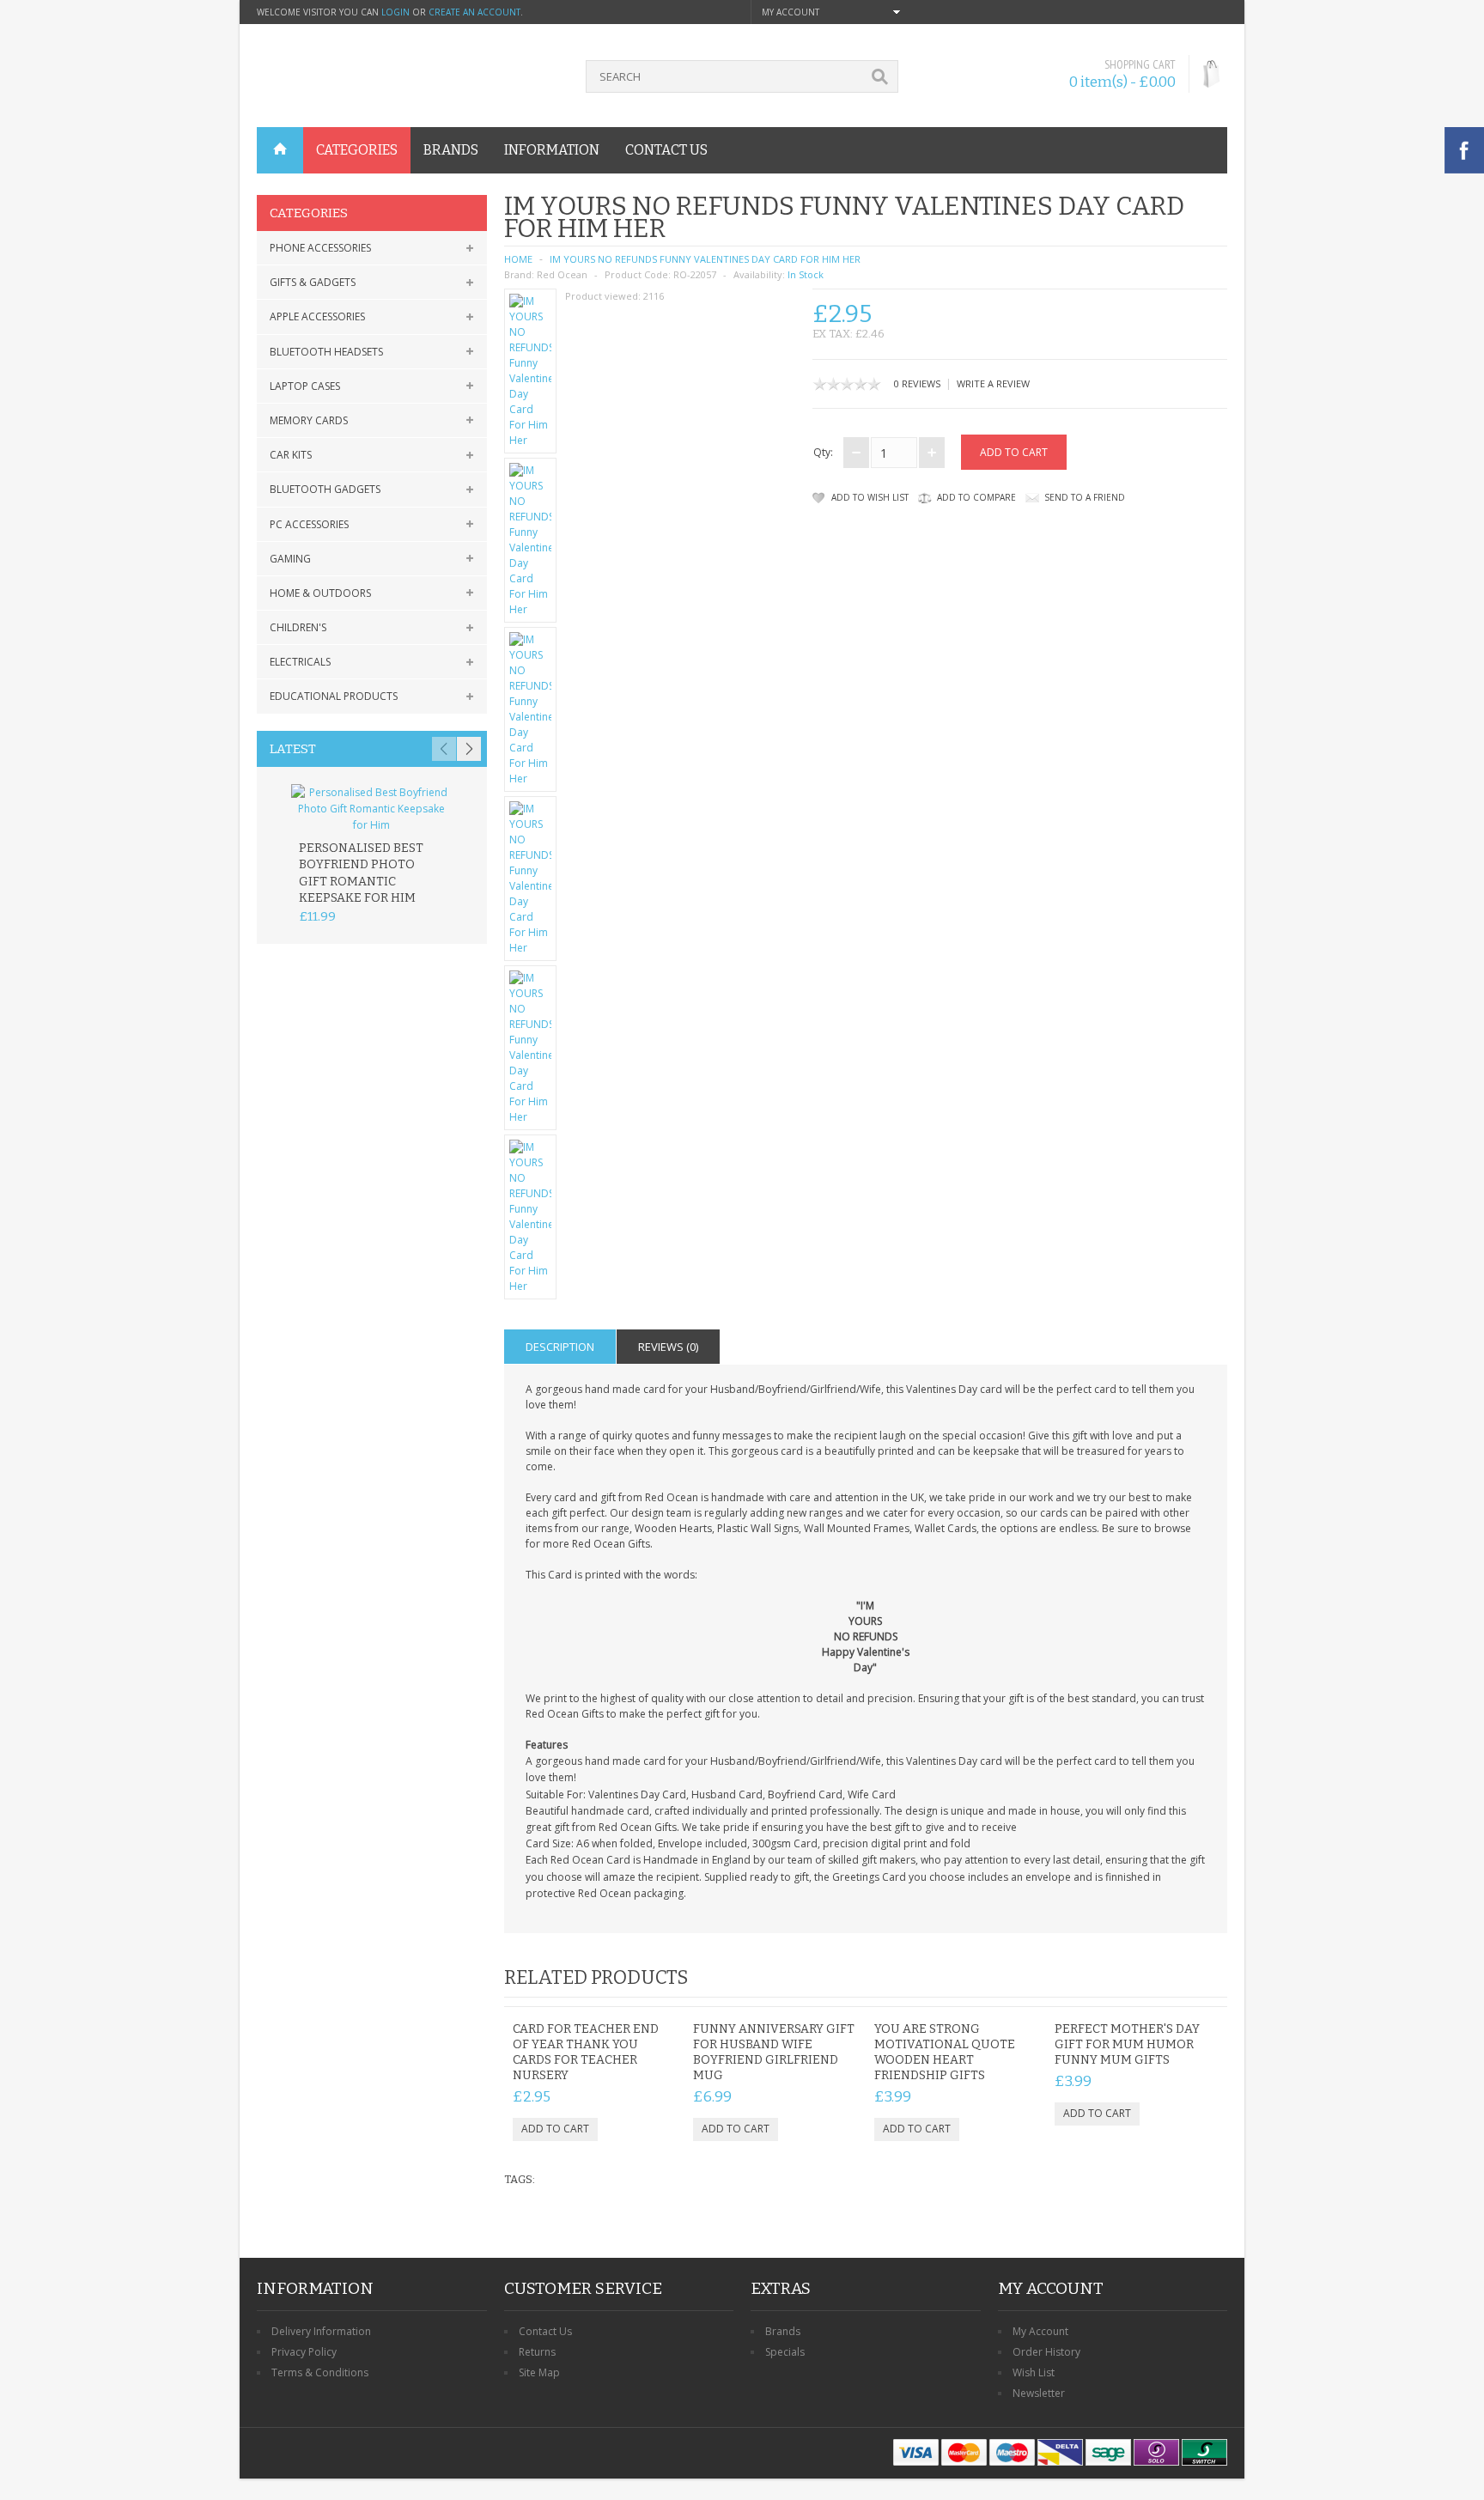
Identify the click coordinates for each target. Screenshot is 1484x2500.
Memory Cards (309, 420)
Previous (444, 749)
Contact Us (545, 2331)
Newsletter (1039, 2393)
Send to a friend (1085, 497)
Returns (537, 2352)
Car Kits (291, 455)
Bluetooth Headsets (326, 352)
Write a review (993, 383)
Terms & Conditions (320, 2372)
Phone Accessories (320, 248)
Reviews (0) (668, 1347)
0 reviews (917, 383)
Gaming (290, 559)
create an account (474, 12)
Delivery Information (321, 2331)
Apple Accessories (317, 316)
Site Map (539, 2372)
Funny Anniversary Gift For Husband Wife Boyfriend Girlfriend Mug (774, 2052)
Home (518, 259)
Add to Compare (976, 497)
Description (560, 1347)
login (395, 12)
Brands (783, 2331)
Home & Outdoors (320, 593)
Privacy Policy (304, 2352)
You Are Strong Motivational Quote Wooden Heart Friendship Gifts (945, 2052)
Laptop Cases (305, 386)
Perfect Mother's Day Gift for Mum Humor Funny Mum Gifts (1127, 2044)
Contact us (666, 150)
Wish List (1034, 2372)
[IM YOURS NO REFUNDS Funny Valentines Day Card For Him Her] (531, 371)
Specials (785, 2352)
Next (469, 749)
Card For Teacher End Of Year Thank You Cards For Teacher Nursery (586, 2052)
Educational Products (334, 696)
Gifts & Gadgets (313, 282)
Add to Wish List (870, 497)
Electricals (300, 662)
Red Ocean (562, 274)
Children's (298, 627)
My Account (1040, 2331)
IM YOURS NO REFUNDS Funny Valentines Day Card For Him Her (705, 259)
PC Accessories (309, 524)
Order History (1046, 2352)
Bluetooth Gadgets (325, 489)
